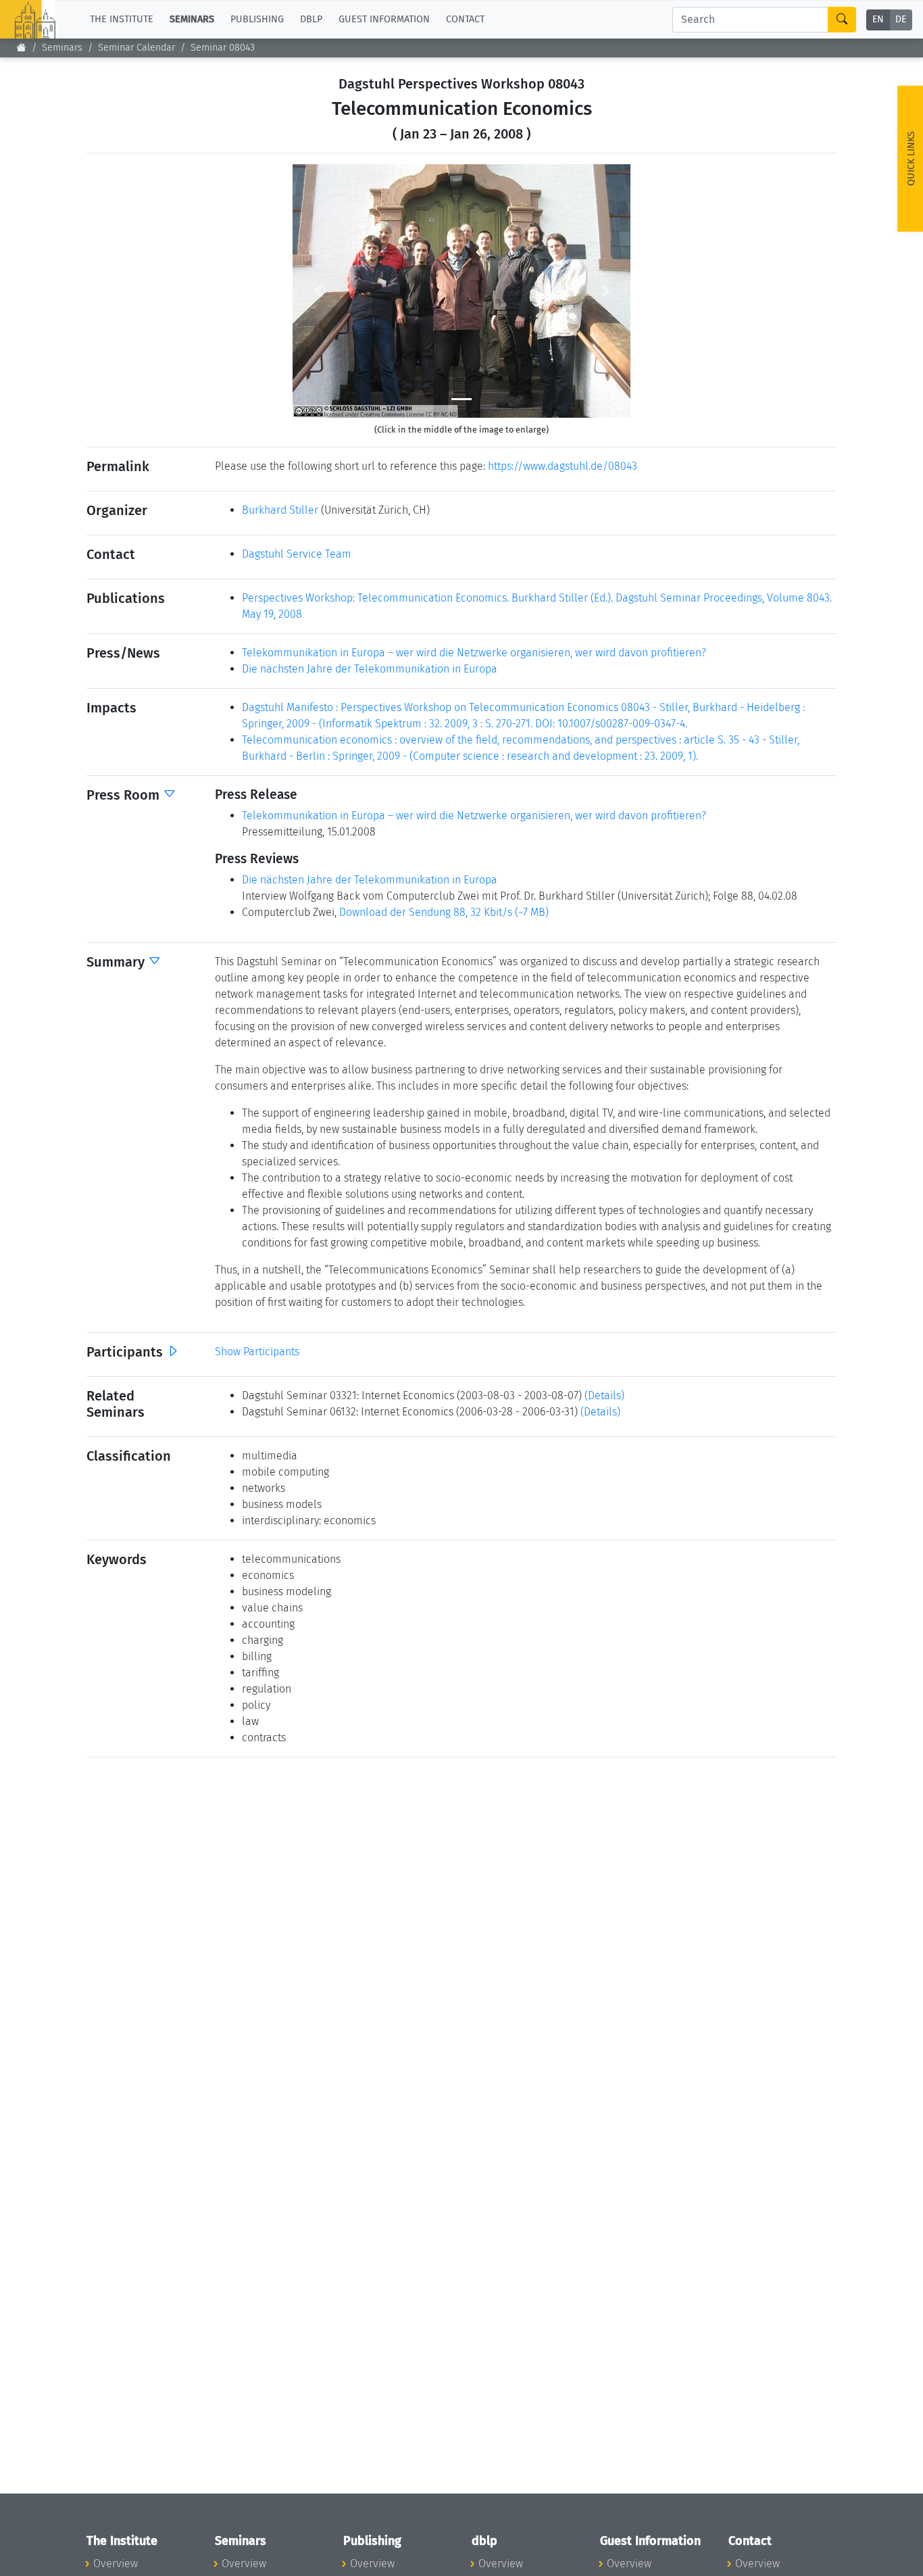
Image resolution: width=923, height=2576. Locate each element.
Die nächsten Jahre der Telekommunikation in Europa (370, 669)
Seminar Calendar (136, 48)
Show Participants (257, 1352)
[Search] (842, 20)
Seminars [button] (192, 19)
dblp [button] (311, 19)
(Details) (604, 1395)
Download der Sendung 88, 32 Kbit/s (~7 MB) (444, 912)
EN (878, 20)
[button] (318, 291)
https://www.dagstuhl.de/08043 (563, 466)
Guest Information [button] (384, 19)
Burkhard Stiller (280, 510)
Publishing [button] (257, 19)
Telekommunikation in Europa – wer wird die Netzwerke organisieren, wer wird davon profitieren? (474, 653)
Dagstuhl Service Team (297, 554)
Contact (465, 19)
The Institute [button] (122, 19)
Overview (116, 2563)
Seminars (62, 48)
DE (901, 20)
